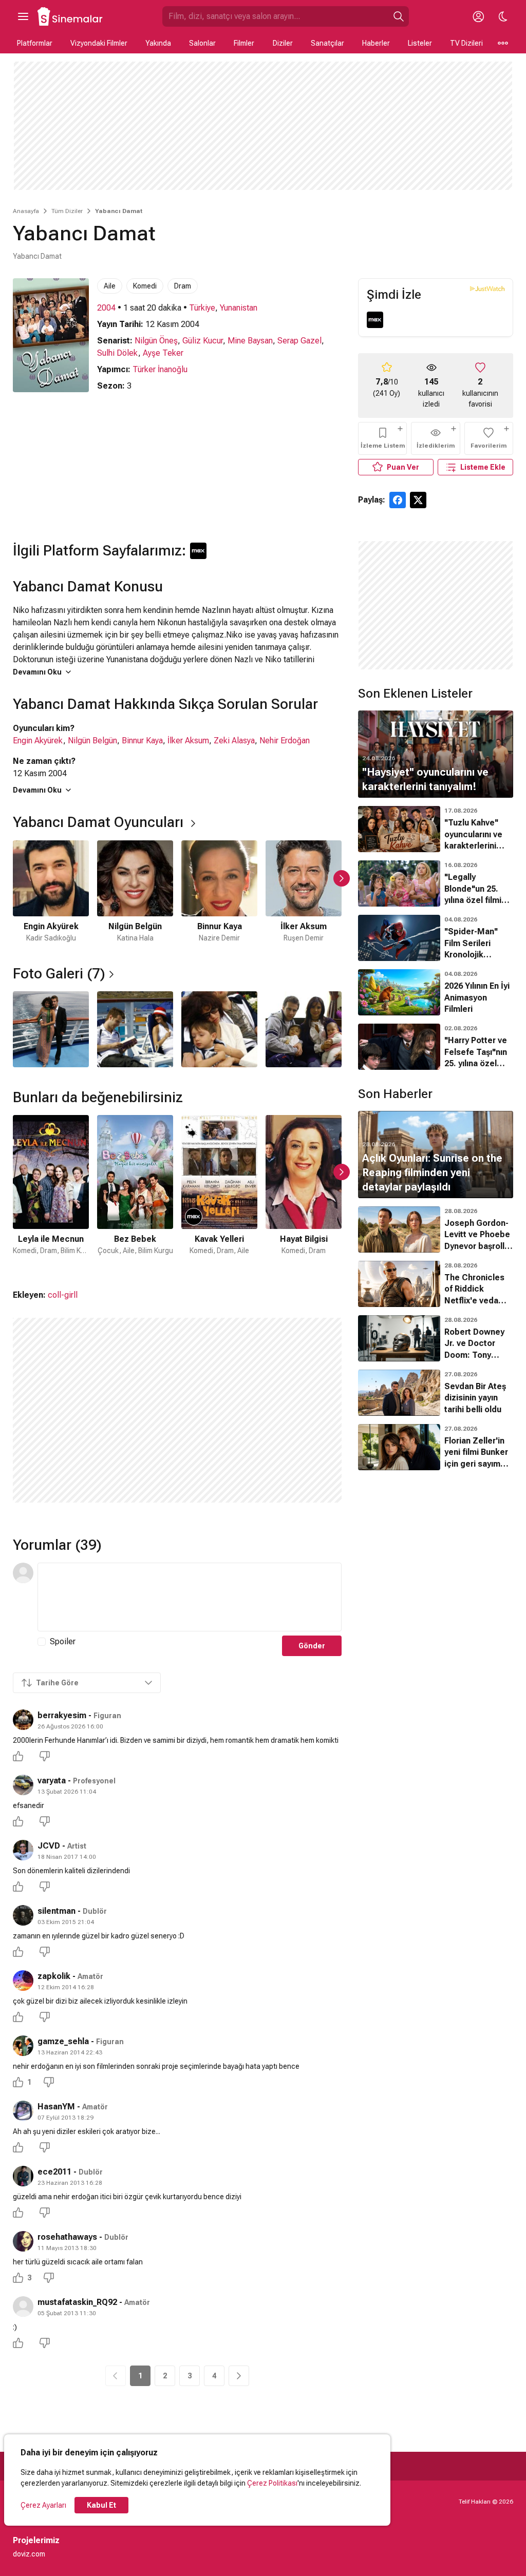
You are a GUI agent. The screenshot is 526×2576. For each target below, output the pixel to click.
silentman (57, 1911)
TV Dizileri (466, 43)
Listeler (420, 43)
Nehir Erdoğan (285, 741)
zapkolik (54, 1976)
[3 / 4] (219, 1029)
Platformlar (35, 43)
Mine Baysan (250, 341)
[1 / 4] (51, 1029)
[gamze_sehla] (23, 2046)
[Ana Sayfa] (70, 16)
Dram (183, 286)
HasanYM (56, 2107)
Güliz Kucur (203, 341)
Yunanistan (239, 308)
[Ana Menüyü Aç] (23, 16)
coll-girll (63, 1295)
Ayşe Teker (163, 353)
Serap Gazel (299, 341)
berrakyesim (62, 1715)
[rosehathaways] (23, 2241)
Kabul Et (101, 2505)
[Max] (375, 320)
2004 (106, 308)
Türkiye (202, 308)
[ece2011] (23, 2176)
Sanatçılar (327, 43)
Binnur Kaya (142, 741)
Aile (110, 286)
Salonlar (202, 43)
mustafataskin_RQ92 (77, 2302)
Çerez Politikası (272, 2483)
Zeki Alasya (234, 741)
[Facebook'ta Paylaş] (398, 500)
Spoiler (63, 1641)
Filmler (244, 43)
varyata (52, 1781)
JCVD (49, 1846)
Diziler (283, 43)
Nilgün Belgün (92, 741)
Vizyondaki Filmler (99, 43)
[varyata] (23, 1785)
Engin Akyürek (38, 741)
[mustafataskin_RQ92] (23, 2306)
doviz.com (29, 2554)
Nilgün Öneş (156, 341)
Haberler (376, 43)
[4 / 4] (304, 1029)
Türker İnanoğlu (160, 369)
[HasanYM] (23, 2111)
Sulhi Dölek (118, 353)
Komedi (145, 286)
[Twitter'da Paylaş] (418, 500)
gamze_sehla (63, 2041)
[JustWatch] (487, 289)
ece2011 (54, 2172)
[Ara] (399, 16)
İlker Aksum (188, 741)
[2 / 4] (135, 1029)
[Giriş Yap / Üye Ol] (478, 16)
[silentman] (23, 1915)
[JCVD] (23, 1850)
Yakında (158, 43)
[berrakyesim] (23, 1720)
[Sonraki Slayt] (342, 878)
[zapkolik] (23, 1981)
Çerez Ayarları (43, 2505)
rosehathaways (67, 2237)
